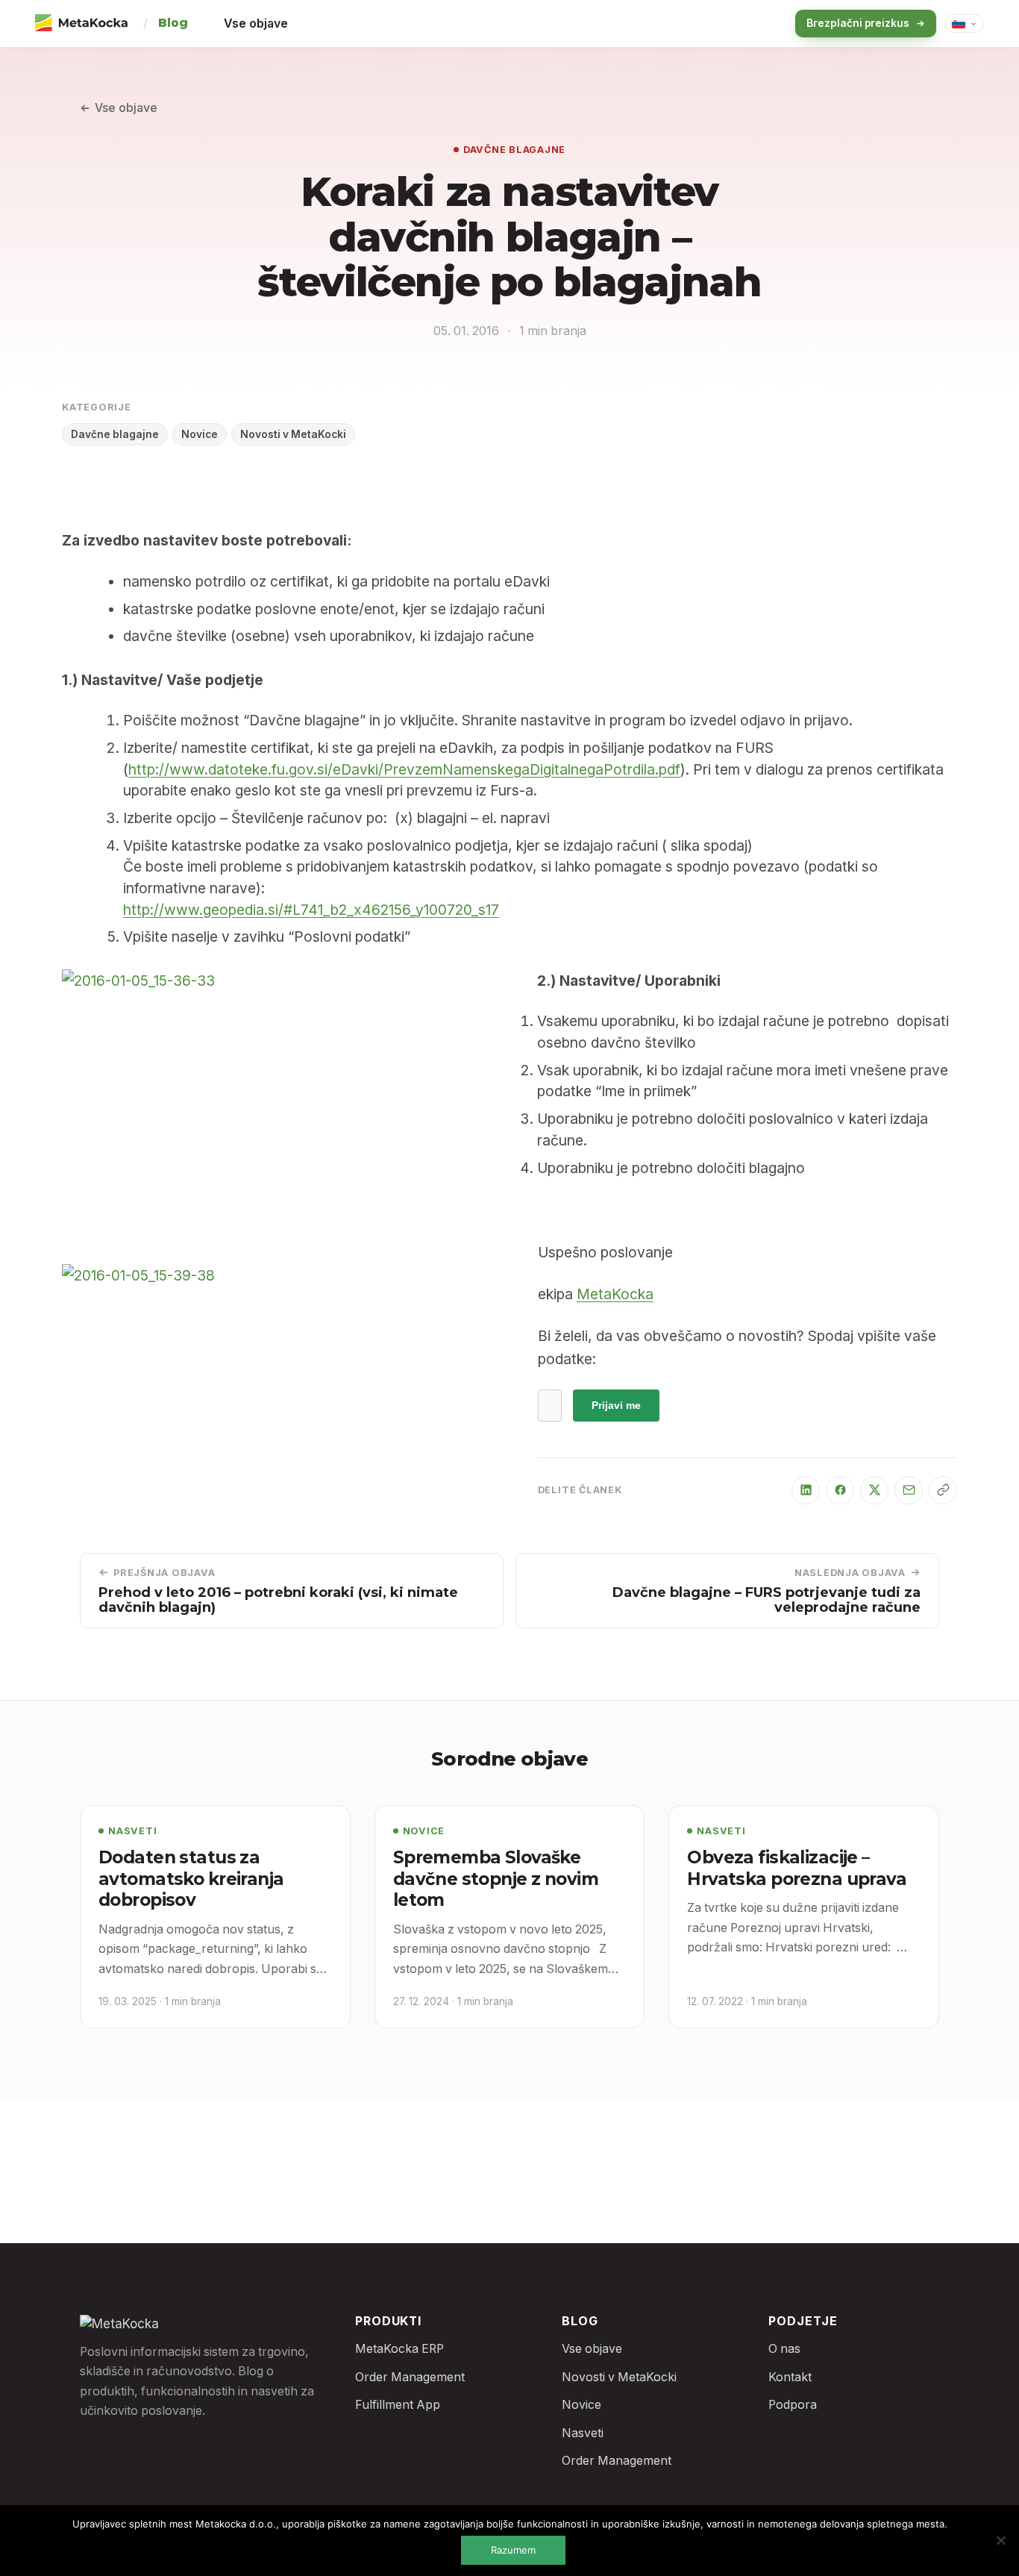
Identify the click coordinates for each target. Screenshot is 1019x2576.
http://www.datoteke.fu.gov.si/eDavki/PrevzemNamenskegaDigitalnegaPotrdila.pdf (404, 769)
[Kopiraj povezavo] (943, 1490)
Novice (200, 434)
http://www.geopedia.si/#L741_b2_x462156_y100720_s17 (311, 910)
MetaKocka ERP (399, 2349)
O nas (784, 2349)
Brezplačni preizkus (858, 23)
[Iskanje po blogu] (756, 24)
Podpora (793, 2405)
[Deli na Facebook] (840, 1490)
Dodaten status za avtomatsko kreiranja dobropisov (191, 1879)
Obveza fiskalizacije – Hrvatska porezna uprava (797, 1868)
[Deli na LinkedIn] (806, 1490)
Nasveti (132, 1831)
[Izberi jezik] (965, 24)
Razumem (513, 2550)
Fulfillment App (398, 2405)
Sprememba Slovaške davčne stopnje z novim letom (496, 1879)
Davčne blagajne (514, 150)
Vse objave (256, 24)
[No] (1000, 2540)
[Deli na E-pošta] (909, 1490)
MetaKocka (615, 1294)
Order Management (410, 2377)
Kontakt (790, 2377)
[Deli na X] (874, 1490)
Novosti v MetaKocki (293, 434)
